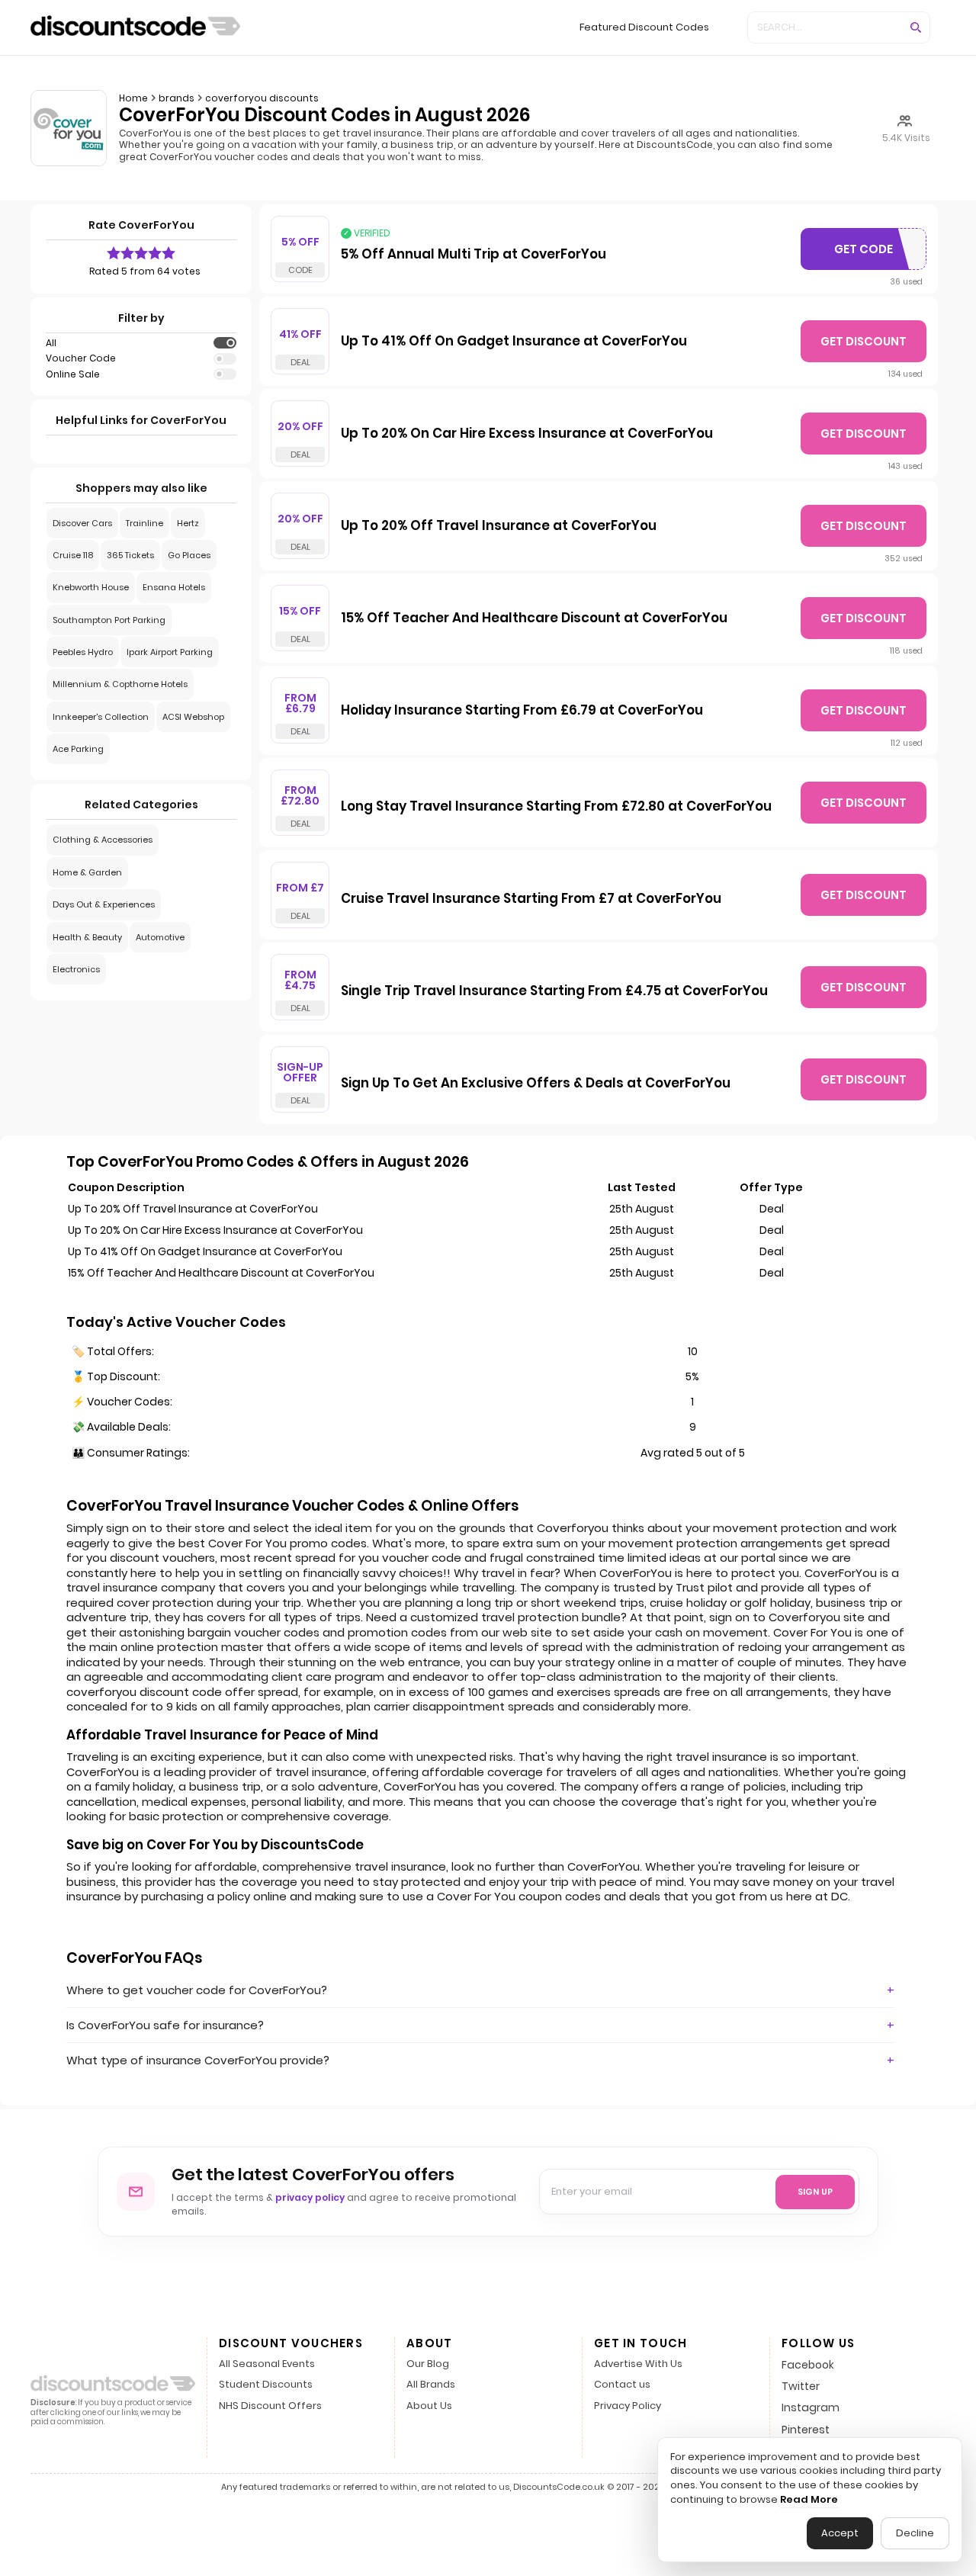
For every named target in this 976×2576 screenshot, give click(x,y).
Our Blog (428, 2364)
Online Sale (73, 374)
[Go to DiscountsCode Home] (135, 27)
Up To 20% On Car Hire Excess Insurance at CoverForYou (527, 434)
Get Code (873, 252)
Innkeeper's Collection (101, 717)
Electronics (76, 969)
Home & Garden (87, 872)
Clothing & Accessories (103, 840)
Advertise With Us (638, 2364)
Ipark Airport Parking (170, 652)
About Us (429, 2406)
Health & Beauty (87, 937)
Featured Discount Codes (644, 27)
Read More (809, 2500)
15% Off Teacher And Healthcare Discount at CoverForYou (534, 618)
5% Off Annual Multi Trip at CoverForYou (474, 255)
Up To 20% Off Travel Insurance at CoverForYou (499, 526)
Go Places (189, 555)
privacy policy (310, 2197)
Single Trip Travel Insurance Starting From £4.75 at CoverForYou (554, 991)
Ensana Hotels (174, 587)
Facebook (808, 2365)
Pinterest (806, 2430)
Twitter (801, 2386)
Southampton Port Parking (109, 620)
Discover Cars (82, 523)
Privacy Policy (628, 2406)
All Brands (431, 2385)
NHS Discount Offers (270, 2406)
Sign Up (815, 2192)
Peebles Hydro (83, 652)
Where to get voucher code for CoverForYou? (197, 1990)
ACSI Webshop (193, 717)
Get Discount (864, 341)
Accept (840, 2533)
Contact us (622, 2385)
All (51, 343)
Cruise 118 (73, 555)
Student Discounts (266, 2385)
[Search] (916, 27)
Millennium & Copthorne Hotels (120, 684)
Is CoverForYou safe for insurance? (165, 2025)
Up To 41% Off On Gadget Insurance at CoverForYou (514, 342)
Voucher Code (81, 358)
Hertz (188, 523)
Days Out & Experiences (104, 904)
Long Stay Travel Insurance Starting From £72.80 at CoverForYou (556, 807)
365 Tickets (130, 555)
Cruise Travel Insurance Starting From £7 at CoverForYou (531, 899)
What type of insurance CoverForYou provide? (198, 2060)
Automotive (160, 937)
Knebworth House (91, 587)
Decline (915, 2533)
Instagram (811, 2407)
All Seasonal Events (267, 2364)
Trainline (144, 523)
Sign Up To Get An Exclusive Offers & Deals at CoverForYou (536, 1084)
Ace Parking (78, 749)
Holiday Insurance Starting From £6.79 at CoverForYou (522, 711)
